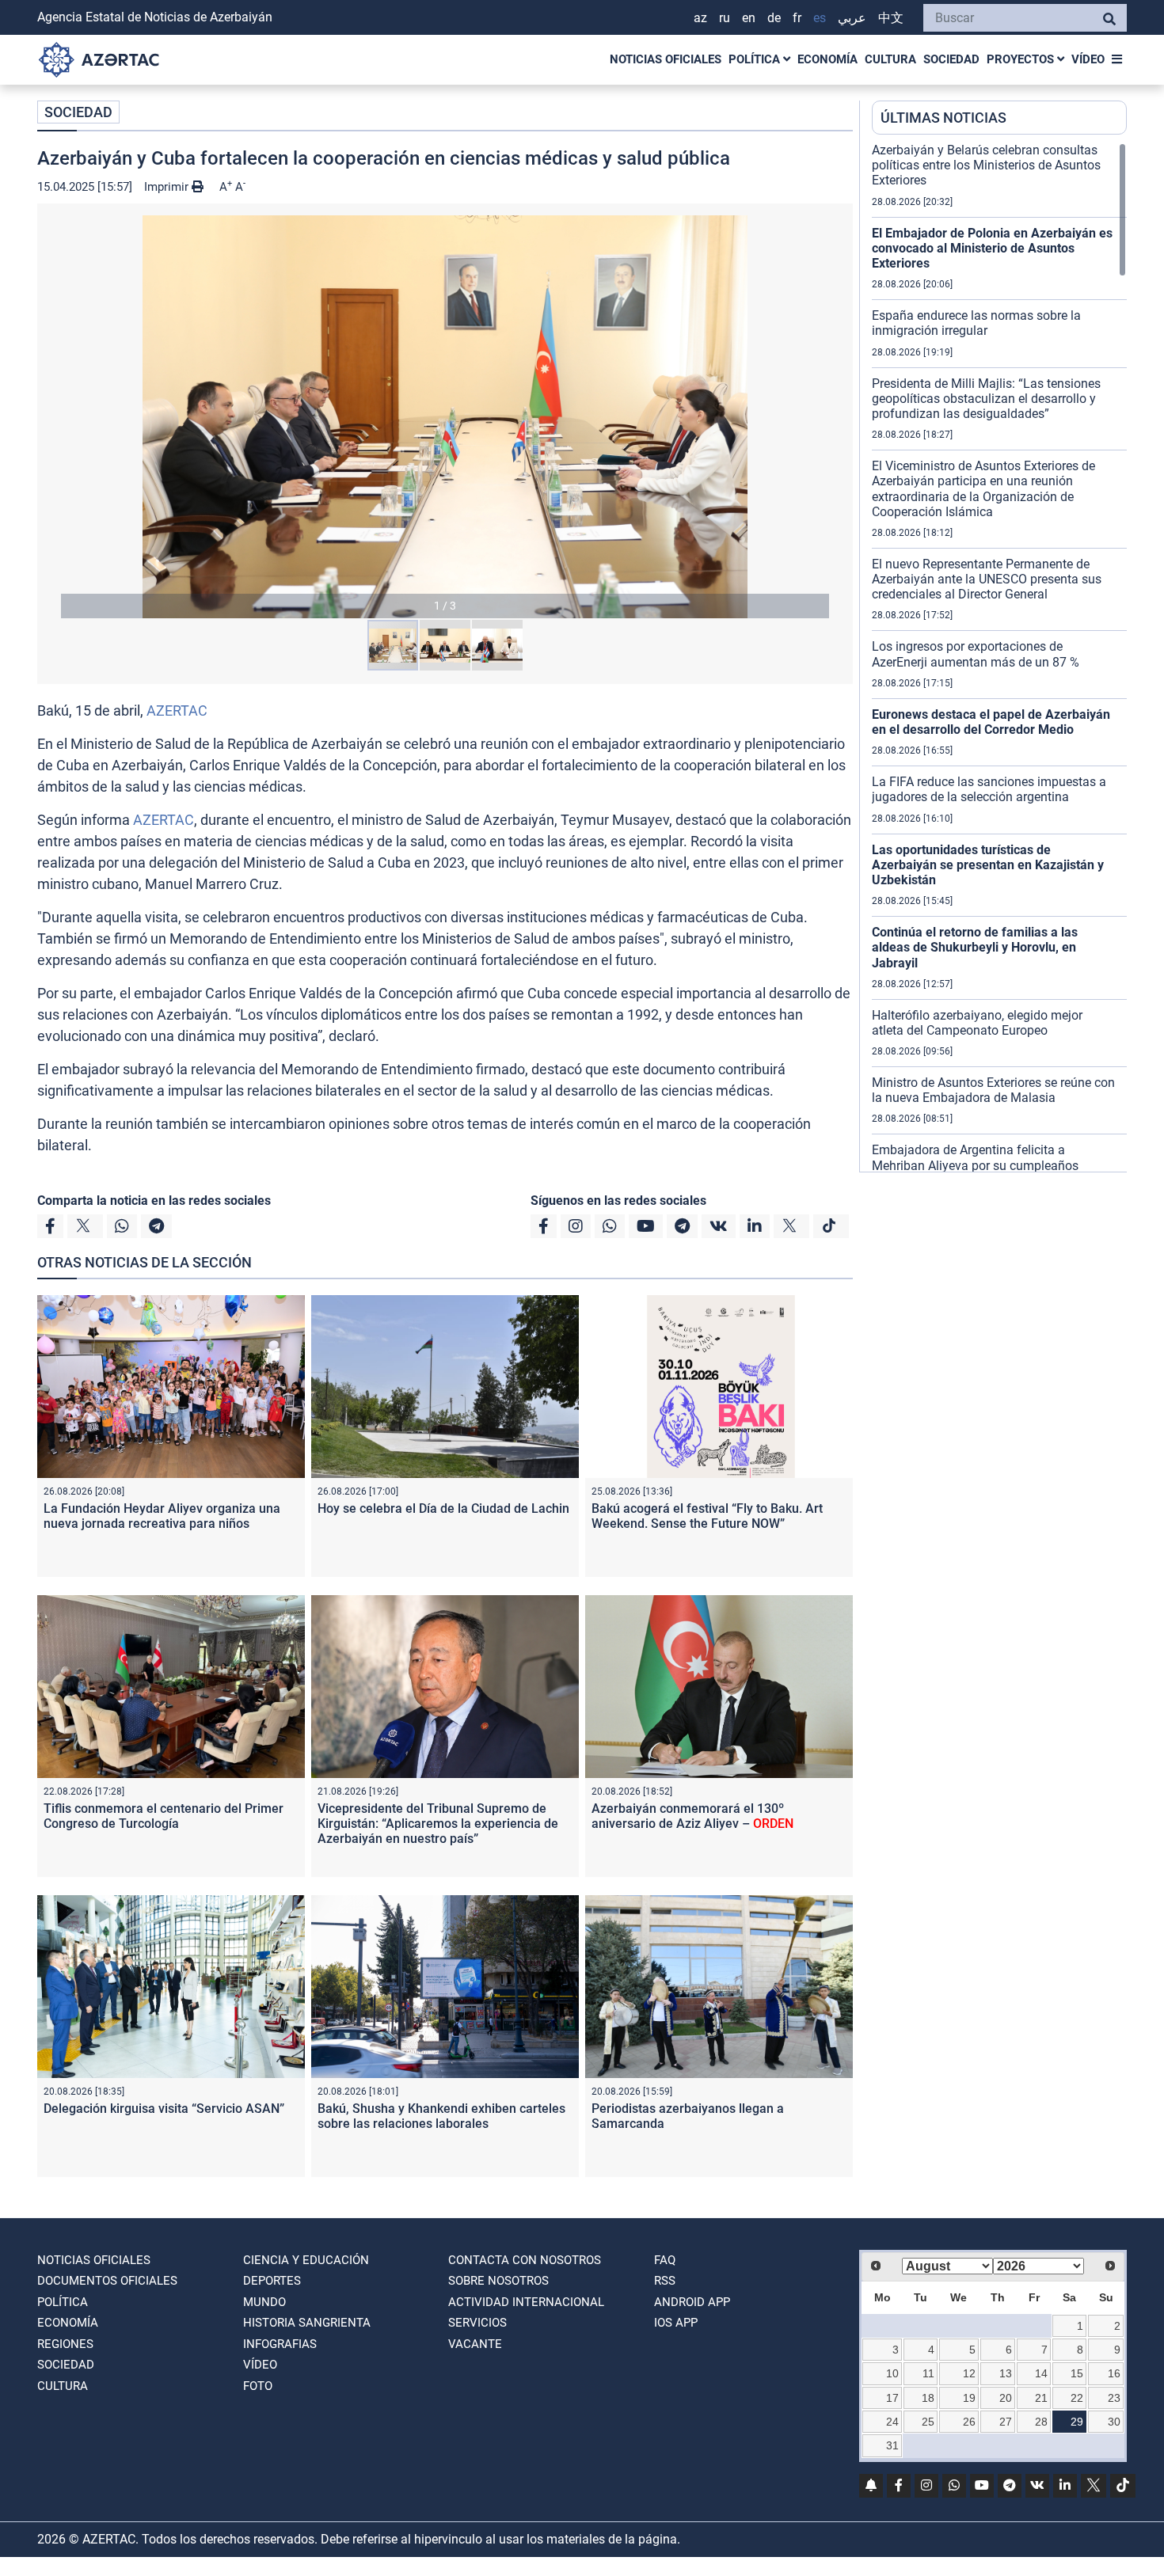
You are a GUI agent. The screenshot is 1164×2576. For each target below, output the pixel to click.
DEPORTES (272, 2281)
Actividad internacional (526, 2302)
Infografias (280, 2344)
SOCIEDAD (951, 59)
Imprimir (168, 187)
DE (774, 18)
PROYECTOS (1022, 59)
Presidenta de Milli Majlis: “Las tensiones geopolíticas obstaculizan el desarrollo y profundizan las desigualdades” (986, 399)
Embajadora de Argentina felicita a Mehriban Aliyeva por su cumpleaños (975, 1157)
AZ (700, 18)
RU (725, 18)
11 (928, 2373)
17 (892, 2398)
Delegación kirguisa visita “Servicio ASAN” (164, 2109)
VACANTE (475, 2344)
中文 (891, 18)
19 (969, 2398)
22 (1077, 2398)
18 (928, 2398)
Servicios (477, 2323)
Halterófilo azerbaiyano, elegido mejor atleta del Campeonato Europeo (977, 1023)
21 (1041, 2398)
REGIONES (65, 2344)
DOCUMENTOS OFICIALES (107, 2281)
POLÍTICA (756, 59)
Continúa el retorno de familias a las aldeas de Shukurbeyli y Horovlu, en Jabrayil (975, 947)
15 (1077, 2373)
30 (1114, 2422)
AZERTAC (177, 710)
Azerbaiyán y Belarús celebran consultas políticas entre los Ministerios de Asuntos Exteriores (986, 165)
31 (892, 2445)
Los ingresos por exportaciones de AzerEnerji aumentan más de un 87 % (976, 654)
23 (1114, 2398)
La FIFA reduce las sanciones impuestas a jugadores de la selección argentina (989, 789)
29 (1077, 2422)
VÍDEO (1088, 59)
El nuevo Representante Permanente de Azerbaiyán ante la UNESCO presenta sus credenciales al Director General (987, 579)
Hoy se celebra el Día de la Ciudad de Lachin (443, 1508)
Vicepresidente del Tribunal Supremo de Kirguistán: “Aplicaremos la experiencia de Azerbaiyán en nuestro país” (438, 1824)
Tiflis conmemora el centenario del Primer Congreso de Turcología (164, 1816)
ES (820, 18)
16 (1114, 2373)
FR (797, 18)
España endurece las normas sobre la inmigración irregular (976, 323)
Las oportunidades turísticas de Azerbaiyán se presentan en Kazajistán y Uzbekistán (988, 865)
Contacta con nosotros (525, 2260)
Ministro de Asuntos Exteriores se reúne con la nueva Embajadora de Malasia (993, 1090)
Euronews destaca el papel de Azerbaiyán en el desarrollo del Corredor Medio (991, 722)
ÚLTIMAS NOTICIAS (943, 118)
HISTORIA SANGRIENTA (307, 2323)
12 (969, 2373)
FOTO (258, 2386)
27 (1006, 2422)
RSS (665, 2281)
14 (1041, 2373)
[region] (999, 657)
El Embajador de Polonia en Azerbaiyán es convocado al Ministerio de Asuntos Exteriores (992, 248)
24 (892, 2422)
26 (969, 2422)
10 (892, 2373)
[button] (445, 417)
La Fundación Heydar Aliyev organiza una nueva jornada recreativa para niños (162, 1516)
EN (749, 18)
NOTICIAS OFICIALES (666, 59)
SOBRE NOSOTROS (498, 2281)
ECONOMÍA (827, 59)
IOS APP (676, 2323)
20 (1006, 2398)
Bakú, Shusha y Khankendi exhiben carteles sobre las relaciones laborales (441, 2116)
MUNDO (264, 2302)
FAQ (665, 2260)
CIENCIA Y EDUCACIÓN (306, 2260)
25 (928, 2422)
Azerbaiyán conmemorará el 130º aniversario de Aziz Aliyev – (692, 1816)
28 (1041, 2422)
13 (1006, 2373)
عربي (852, 18)
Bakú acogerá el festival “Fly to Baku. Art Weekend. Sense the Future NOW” (707, 1516)
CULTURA (890, 59)
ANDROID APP (692, 2302)
